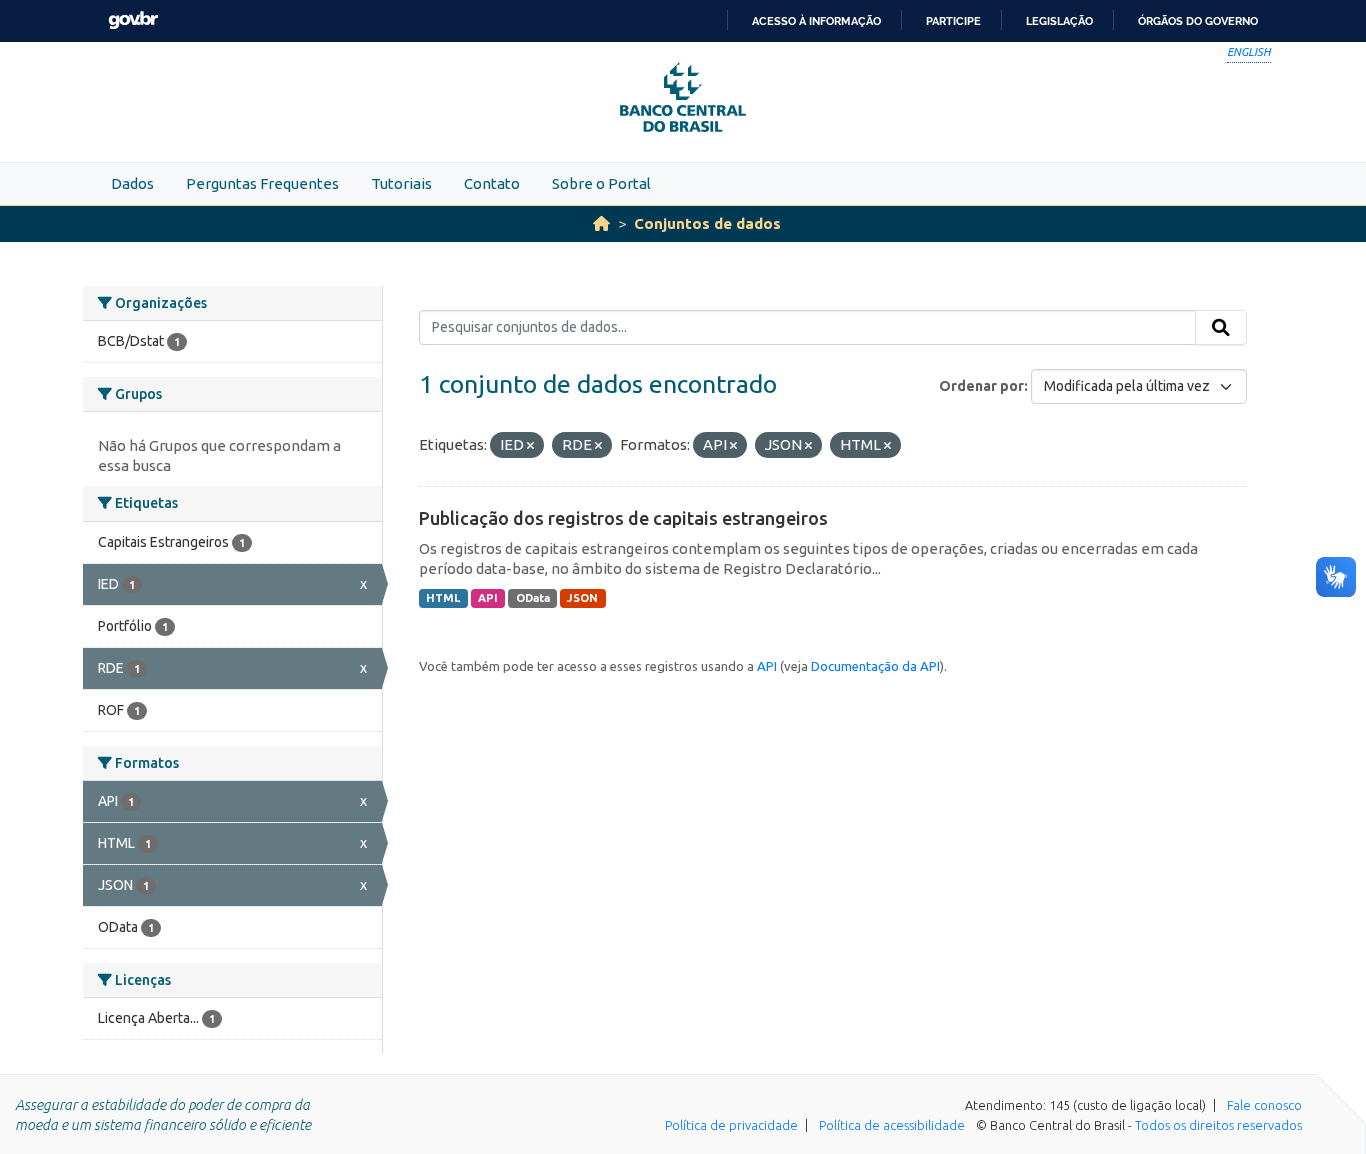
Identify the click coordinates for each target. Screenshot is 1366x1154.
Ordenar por (981, 386)
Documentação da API (875, 666)
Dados (132, 183)
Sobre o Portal (601, 183)
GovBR (133, 20)
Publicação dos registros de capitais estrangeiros (623, 518)
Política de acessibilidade (892, 1125)
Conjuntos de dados (707, 223)
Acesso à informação (816, 21)
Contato (492, 183)
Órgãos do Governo (1198, 21)
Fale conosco (1264, 1105)
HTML (443, 598)
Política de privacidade (731, 1125)
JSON (582, 598)
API (488, 598)
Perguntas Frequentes (262, 183)
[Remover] (530, 446)
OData (533, 598)
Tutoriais (401, 183)
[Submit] (1221, 328)
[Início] (601, 223)
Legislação (1059, 21)
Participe (953, 21)
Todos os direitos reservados (1218, 1125)
